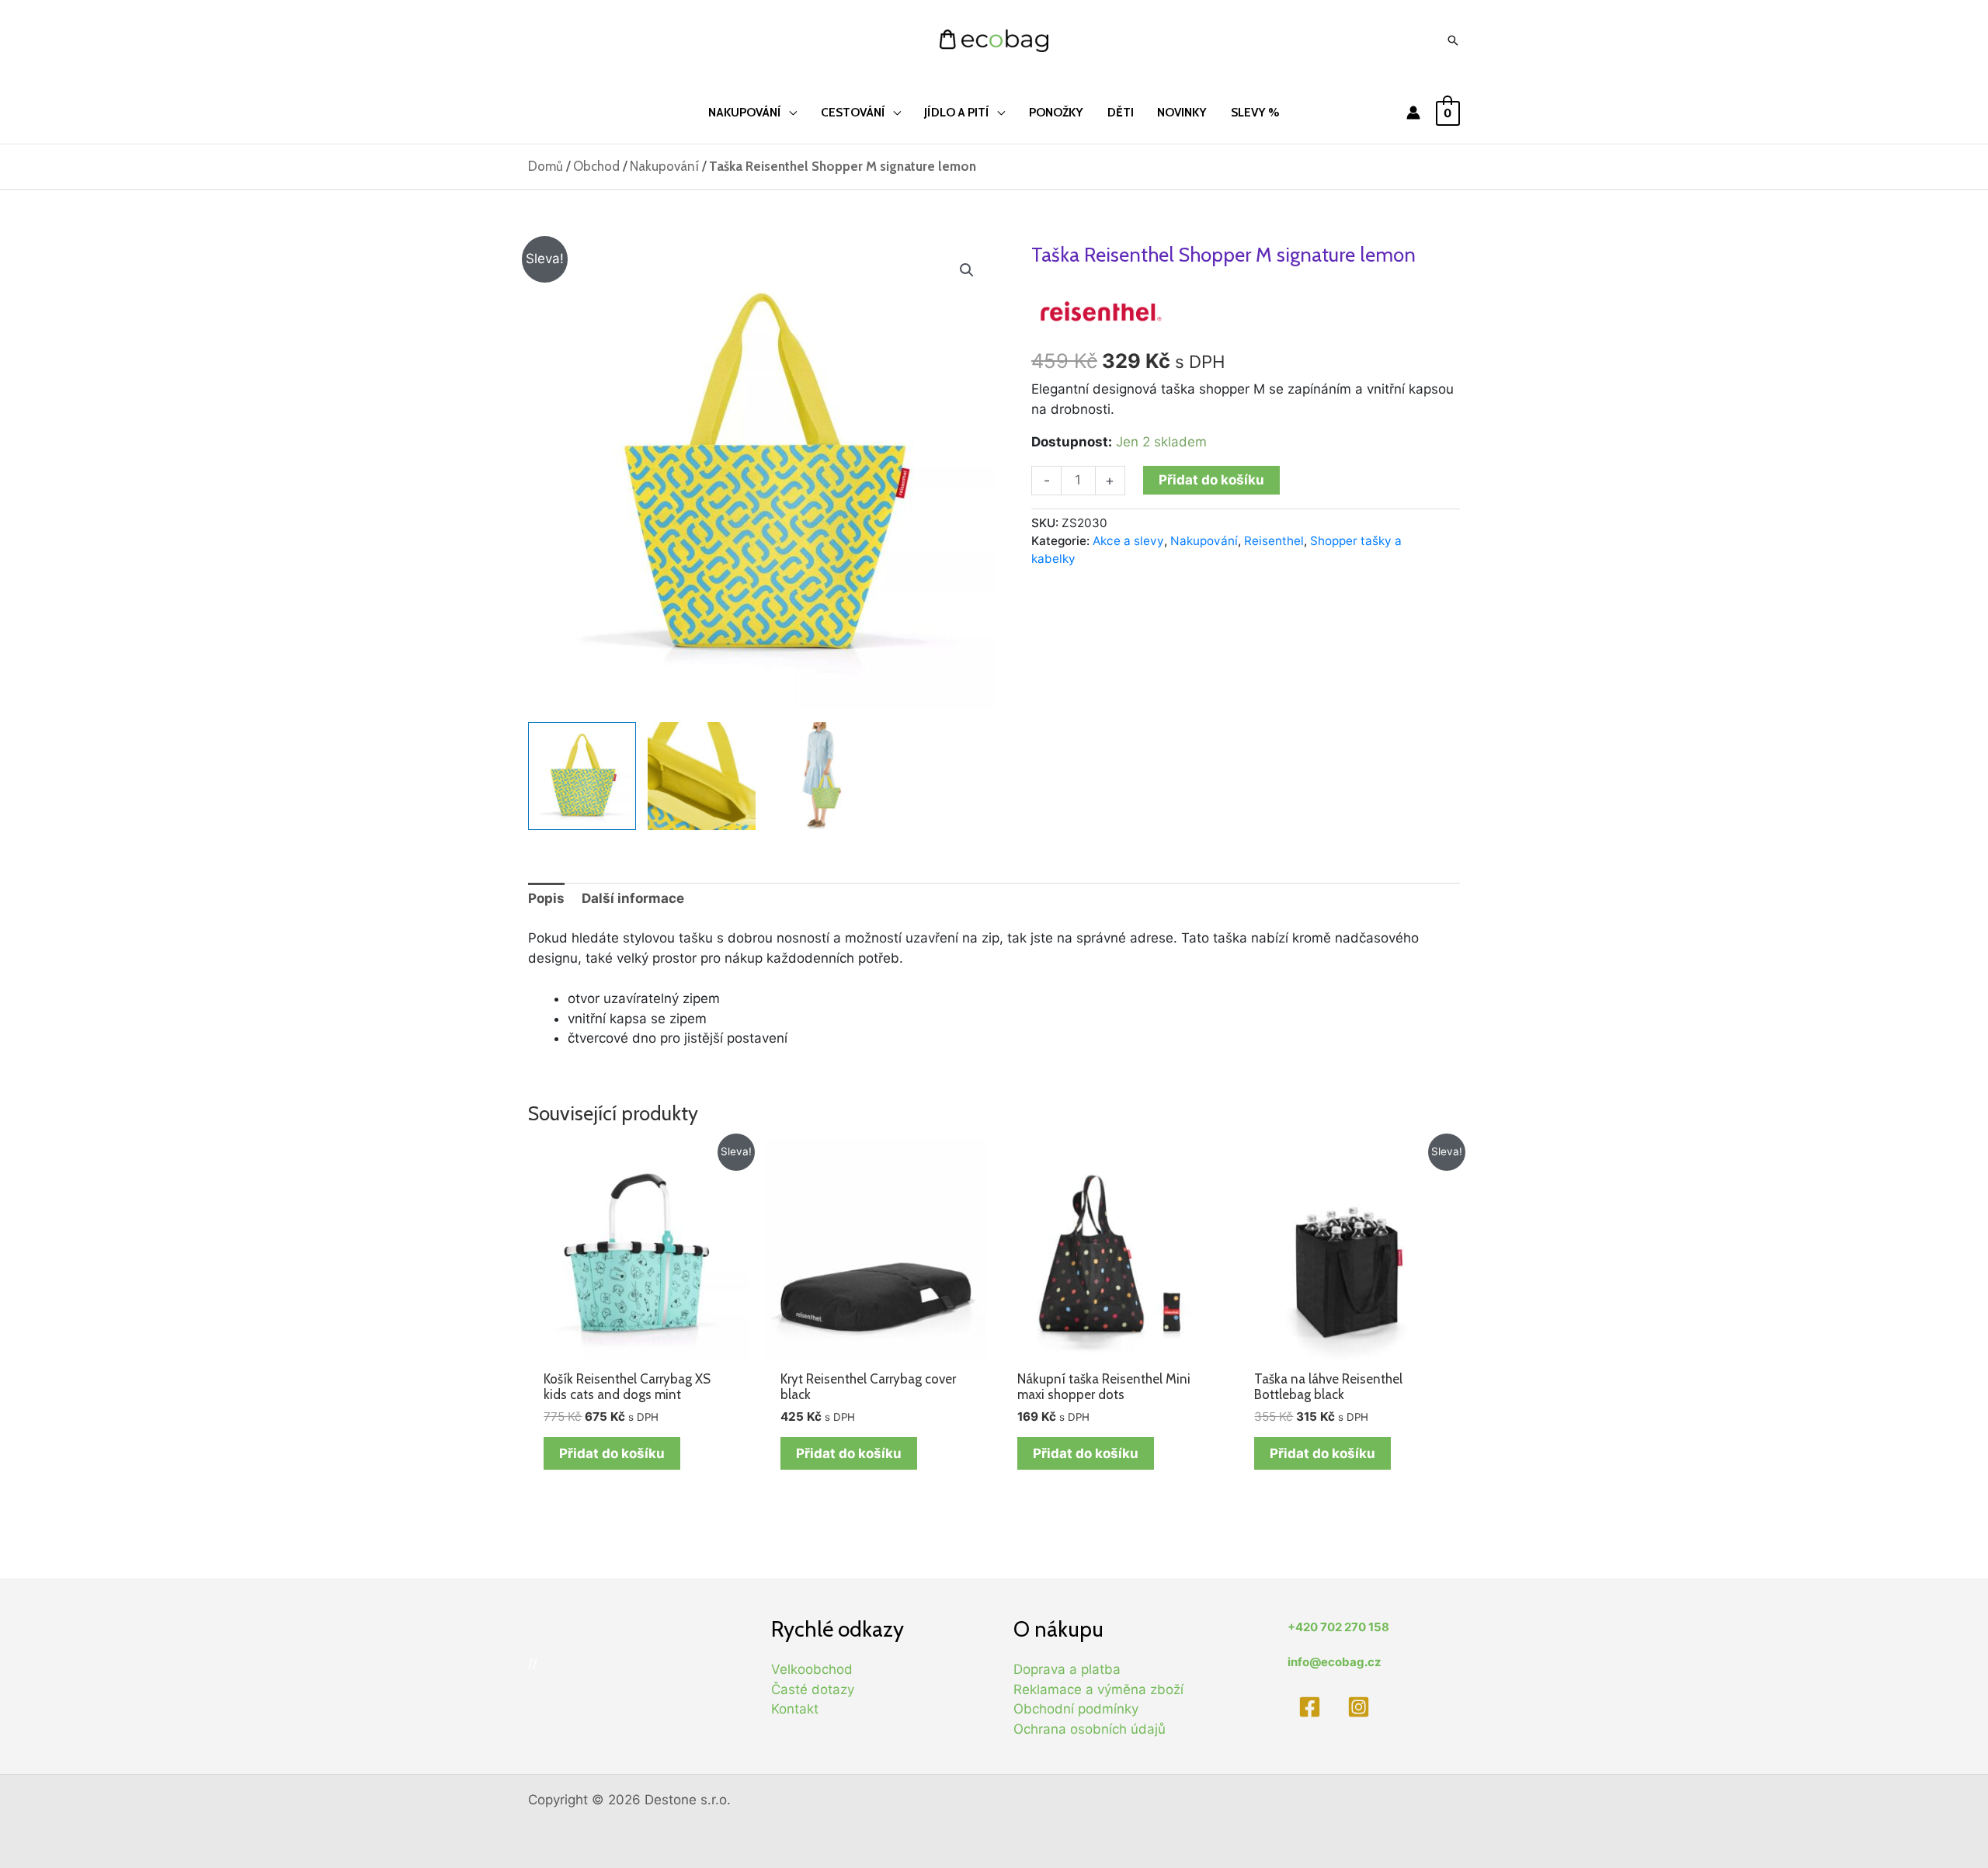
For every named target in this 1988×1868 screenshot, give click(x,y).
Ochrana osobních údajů (1090, 1729)
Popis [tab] (546, 898)
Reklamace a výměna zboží (1098, 1689)
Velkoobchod (812, 1669)
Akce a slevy (1128, 541)
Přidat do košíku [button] (612, 1453)
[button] (967, 270)
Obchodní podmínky (1076, 1709)
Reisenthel (1274, 541)
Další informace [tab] (633, 898)
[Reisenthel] (1101, 311)
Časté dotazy (813, 1689)
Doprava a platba (1067, 1669)
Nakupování (664, 166)
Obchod (596, 166)
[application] (789, 112)
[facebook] (1312, 1707)
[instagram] (1362, 1707)
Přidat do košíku (1211, 480)
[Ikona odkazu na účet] (1413, 113)
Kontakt (795, 1709)
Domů (546, 166)
